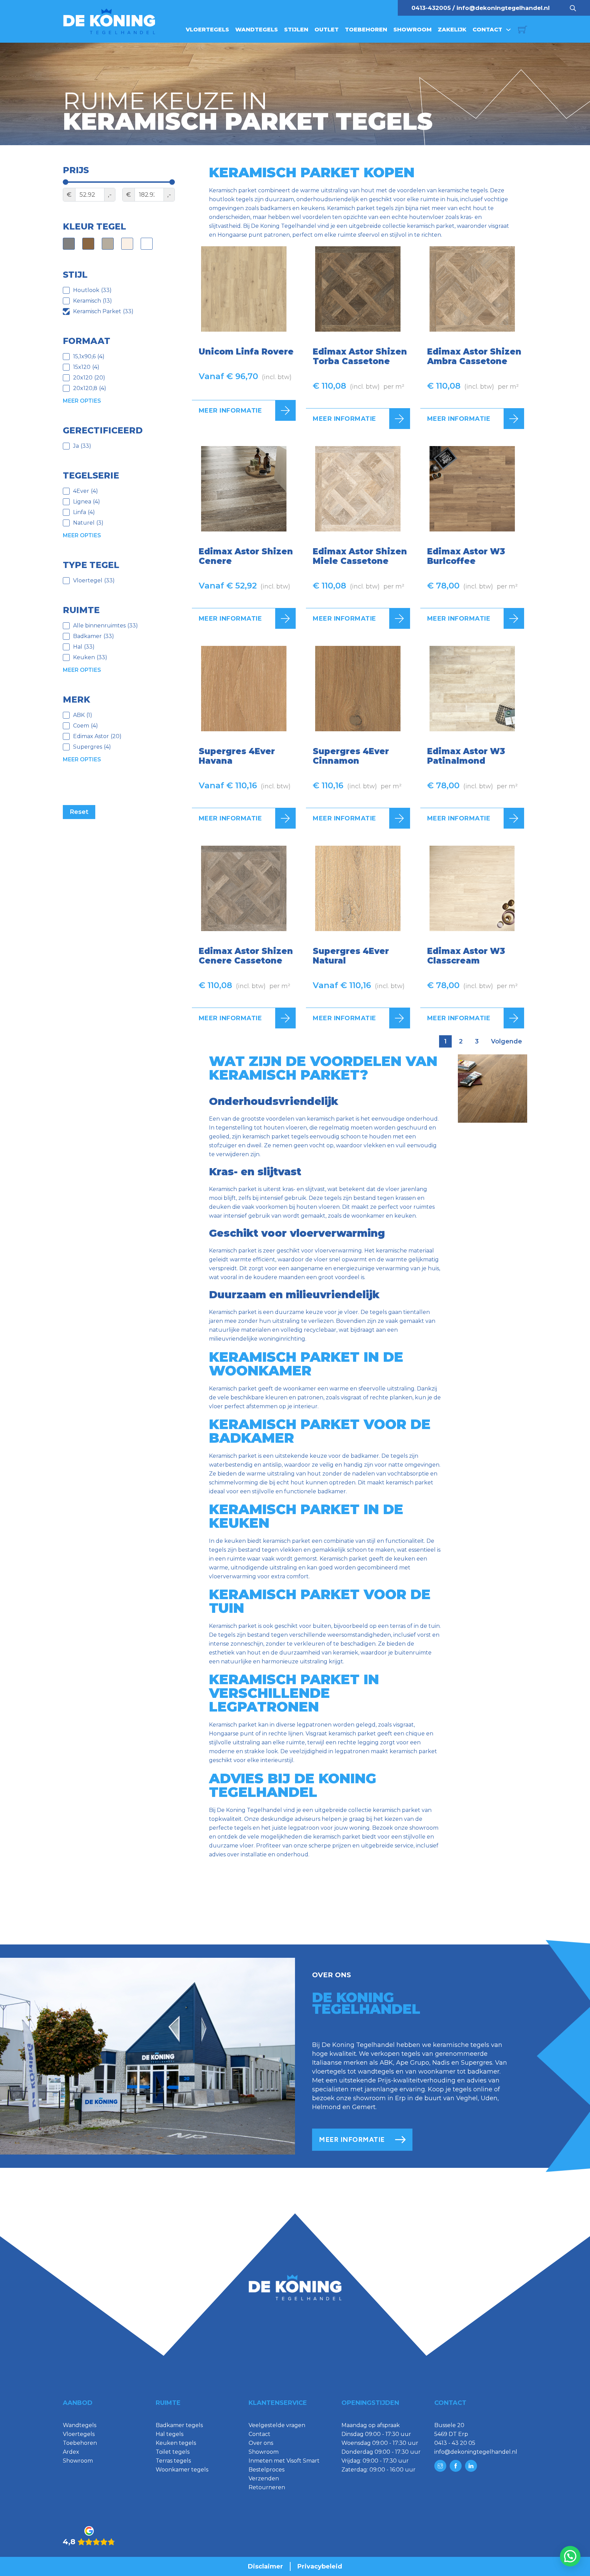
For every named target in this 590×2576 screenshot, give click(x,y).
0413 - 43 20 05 (455, 2443)
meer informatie (352, 2139)
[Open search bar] (573, 8)
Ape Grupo (413, 2063)
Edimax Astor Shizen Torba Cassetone (360, 356)
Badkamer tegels (179, 2425)
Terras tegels (173, 2461)
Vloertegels (207, 30)
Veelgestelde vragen (277, 2425)
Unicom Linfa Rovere (246, 352)
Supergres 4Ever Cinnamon (351, 756)
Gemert (364, 2107)
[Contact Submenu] (508, 30)
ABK (386, 2063)
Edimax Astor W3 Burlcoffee (466, 556)
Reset (79, 812)
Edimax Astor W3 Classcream (466, 956)
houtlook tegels (231, 199)
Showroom (412, 30)
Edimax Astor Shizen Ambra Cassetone (474, 356)
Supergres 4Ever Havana (237, 756)
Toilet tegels (173, 2452)
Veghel (467, 2098)
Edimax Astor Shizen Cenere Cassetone (246, 956)
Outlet (327, 30)
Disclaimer (265, 2566)
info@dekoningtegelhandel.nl (503, 8)
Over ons (261, 2443)
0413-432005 (431, 8)
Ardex (71, 2452)
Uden (489, 2098)
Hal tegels (170, 2434)
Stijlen (296, 30)
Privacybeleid (320, 2566)
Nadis (441, 2063)
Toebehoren (366, 30)
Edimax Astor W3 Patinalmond (466, 756)
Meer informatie (230, 411)
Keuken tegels (176, 2443)
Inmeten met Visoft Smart (284, 2461)
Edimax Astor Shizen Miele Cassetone (360, 556)
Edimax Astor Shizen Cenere (246, 556)
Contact (487, 30)
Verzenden (264, 2478)
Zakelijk (452, 30)
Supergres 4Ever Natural (351, 956)
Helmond (326, 2107)
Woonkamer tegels (182, 2470)
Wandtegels (257, 30)
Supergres (477, 2063)
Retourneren (267, 2487)
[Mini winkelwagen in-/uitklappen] (523, 30)
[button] (570, 2556)
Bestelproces (266, 2470)
